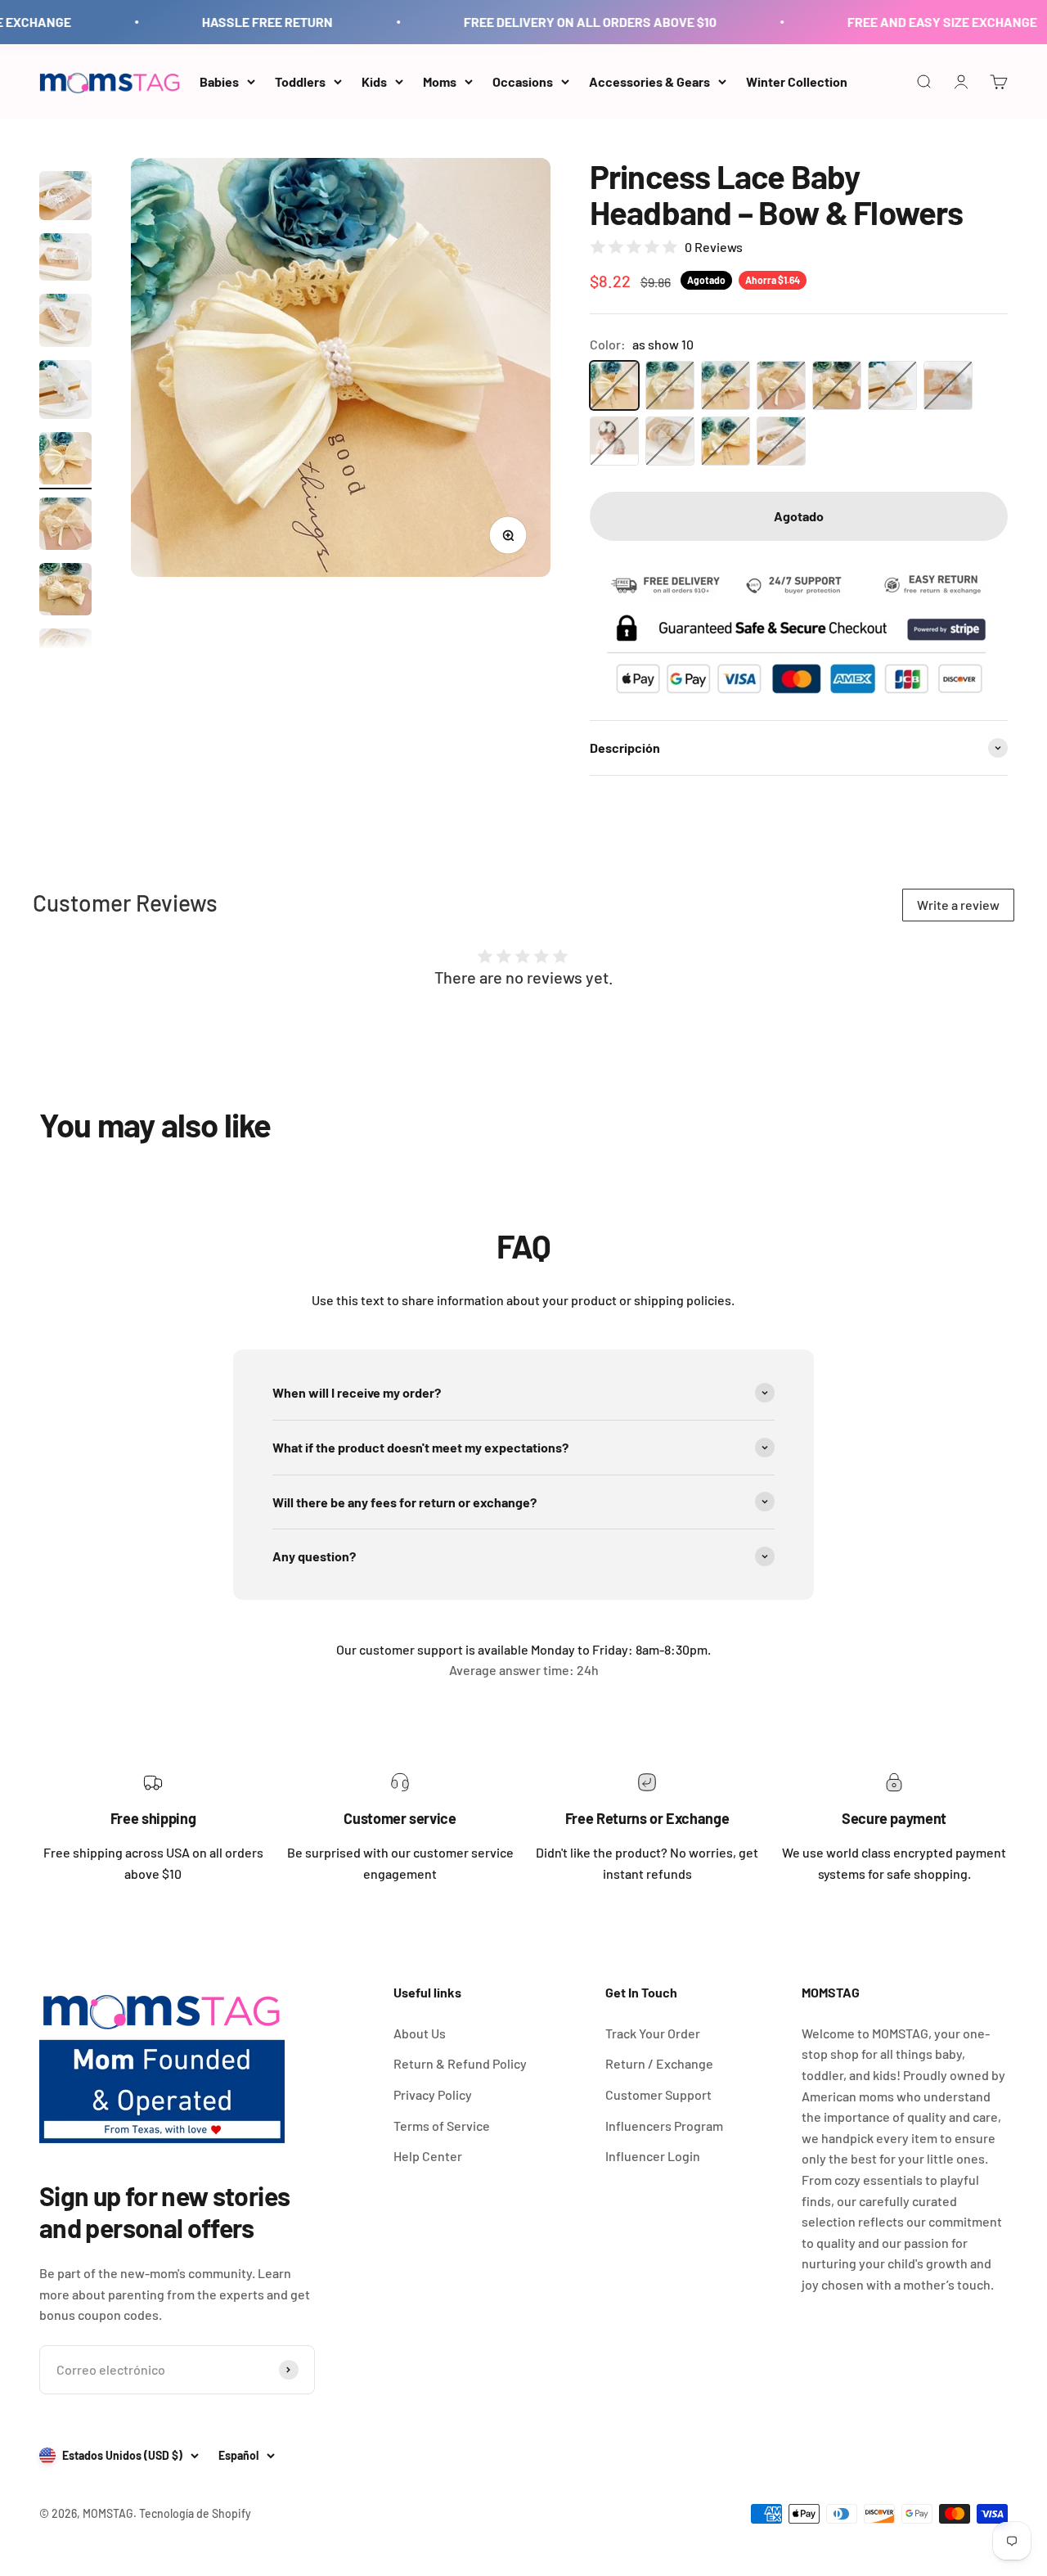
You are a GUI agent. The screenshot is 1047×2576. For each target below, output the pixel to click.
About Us (420, 2033)
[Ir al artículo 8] (65, 526)
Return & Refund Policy (460, 2063)
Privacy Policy (433, 2094)
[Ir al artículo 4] (65, 259)
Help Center (428, 2156)
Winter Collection (797, 81)
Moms (440, 81)
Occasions (523, 81)
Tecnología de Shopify (195, 2513)
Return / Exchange (659, 2063)
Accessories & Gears (649, 81)
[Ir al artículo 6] (65, 392)
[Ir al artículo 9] (65, 592)
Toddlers (300, 81)
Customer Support (658, 2094)
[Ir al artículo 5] (65, 323)
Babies (219, 81)
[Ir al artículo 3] (65, 198)
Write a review (958, 905)
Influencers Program (664, 2126)
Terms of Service (442, 2126)
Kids (374, 81)
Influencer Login (653, 2156)
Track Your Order (653, 2033)
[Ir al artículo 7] (65, 461)
